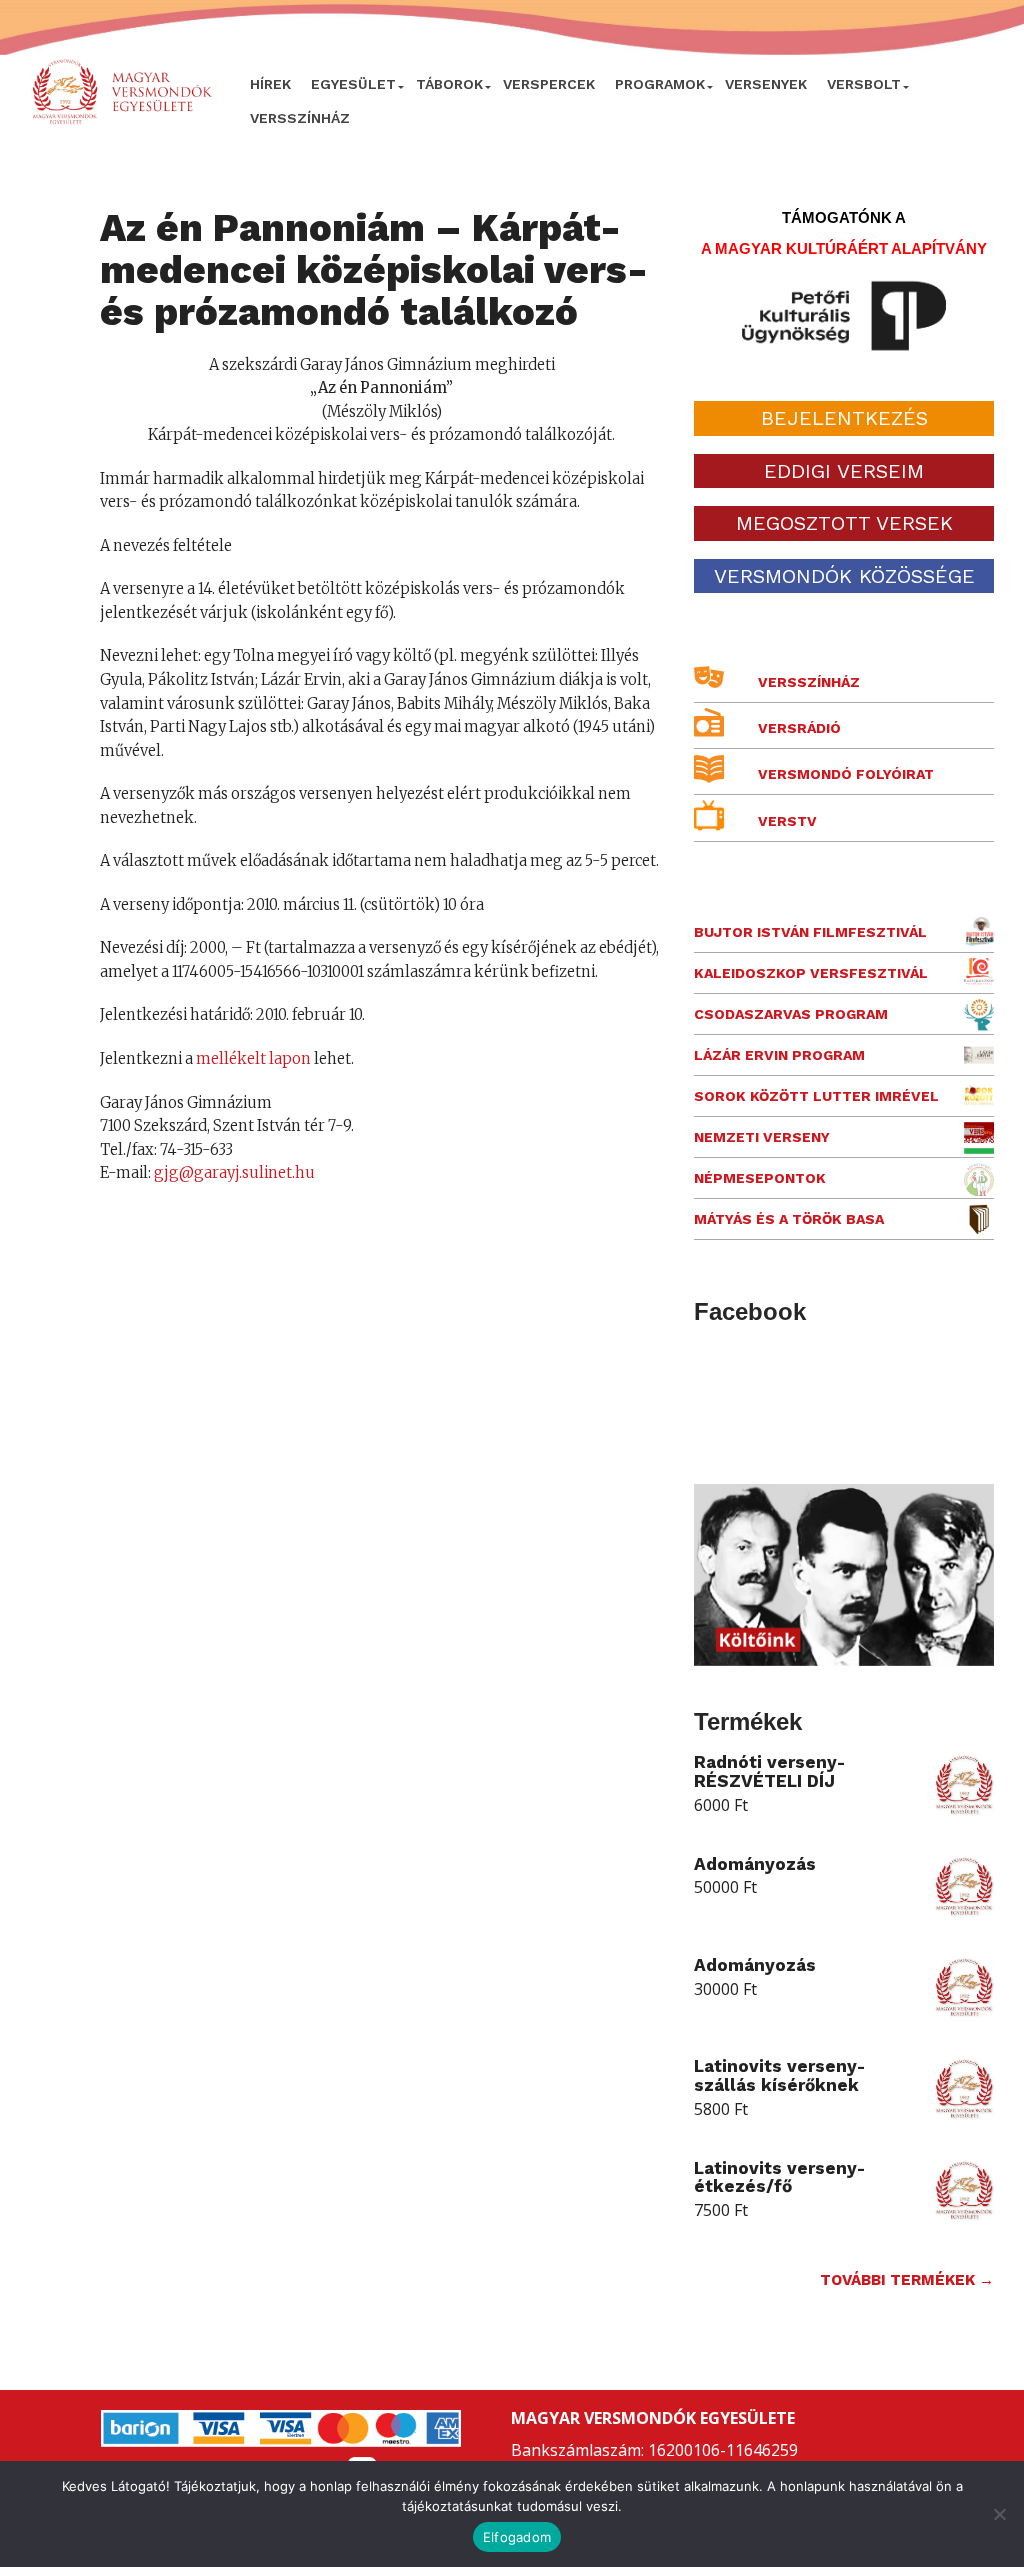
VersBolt (864, 84)
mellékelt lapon (253, 1059)
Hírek (270, 84)
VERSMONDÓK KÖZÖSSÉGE (844, 576)
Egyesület (353, 84)
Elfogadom (517, 2537)
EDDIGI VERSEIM (844, 471)
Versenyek (766, 84)
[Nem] (999, 2514)
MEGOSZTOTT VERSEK (844, 523)
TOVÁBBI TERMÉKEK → (907, 2280)
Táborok (449, 84)
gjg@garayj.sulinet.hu (234, 1173)
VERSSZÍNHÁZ (300, 118)
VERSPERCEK (549, 84)
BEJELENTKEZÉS (844, 418)
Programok (660, 84)
